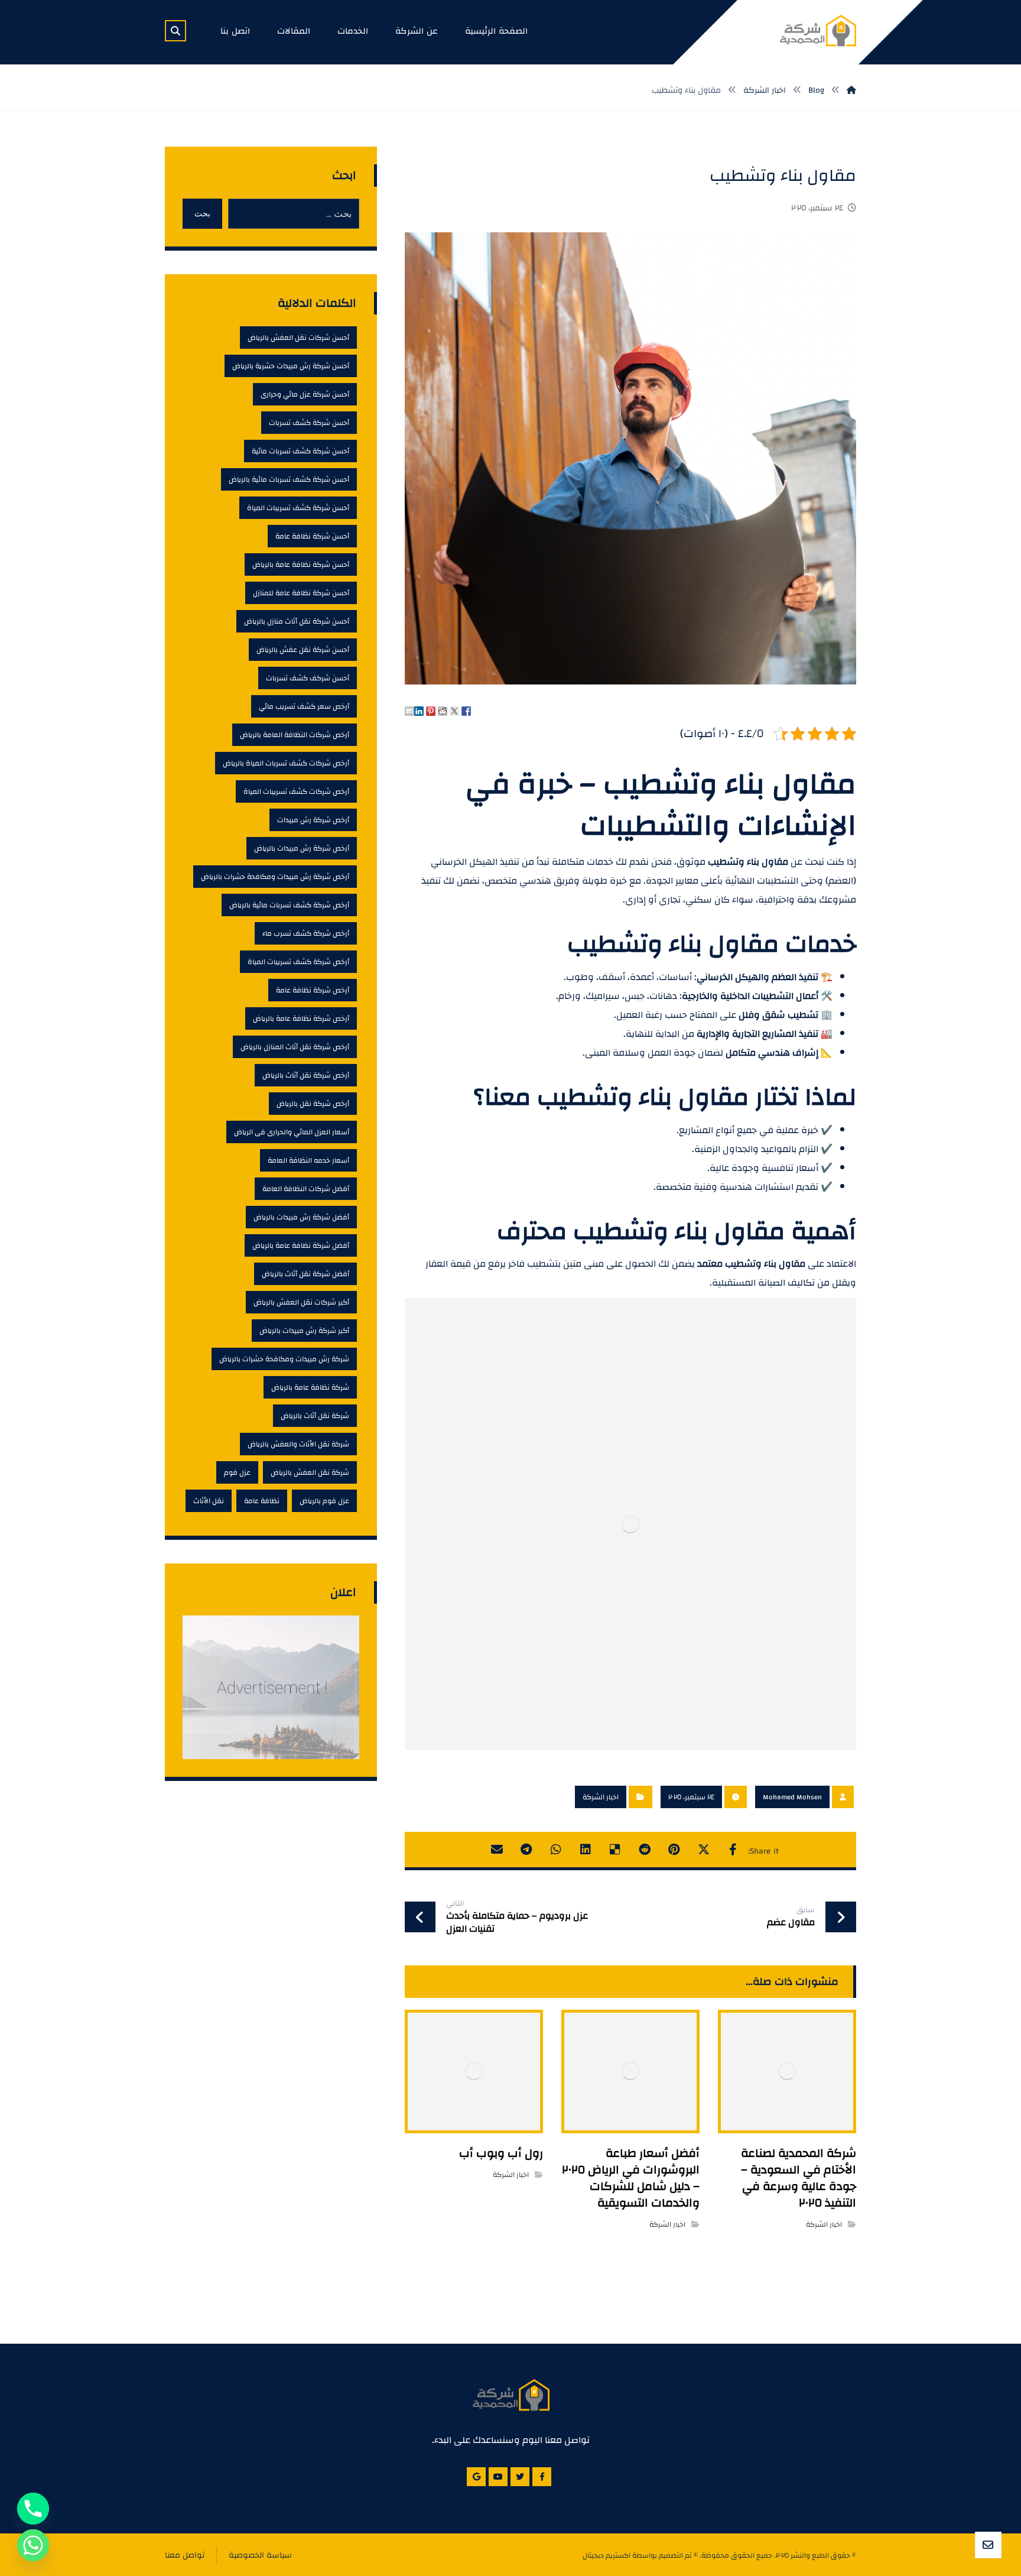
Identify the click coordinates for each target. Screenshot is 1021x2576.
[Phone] (33, 2509)
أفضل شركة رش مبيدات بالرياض (301, 1217)
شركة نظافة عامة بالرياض (310, 1387)
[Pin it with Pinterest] (431, 711)
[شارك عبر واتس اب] (556, 1850)
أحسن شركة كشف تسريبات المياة (298, 508)
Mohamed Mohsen (792, 1797)
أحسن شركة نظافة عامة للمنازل (301, 593)
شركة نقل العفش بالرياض (310, 1472)
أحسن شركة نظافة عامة (312, 536)
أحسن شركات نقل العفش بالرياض (298, 338)
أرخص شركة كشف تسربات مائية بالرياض (289, 905)
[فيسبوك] (542, 2477)
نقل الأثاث (209, 1501)
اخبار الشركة (601, 1797)
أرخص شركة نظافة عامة (313, 990)
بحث (202, 213)
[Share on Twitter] (454, 711)
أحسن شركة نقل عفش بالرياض (303, 650)
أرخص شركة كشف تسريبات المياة (298, 962)
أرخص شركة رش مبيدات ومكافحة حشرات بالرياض (275, 877)
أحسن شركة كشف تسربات (309, 423)
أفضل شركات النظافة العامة (306, 1189)
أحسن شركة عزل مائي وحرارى (305, 394)
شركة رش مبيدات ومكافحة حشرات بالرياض (284, 1359)
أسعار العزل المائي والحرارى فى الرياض (292, 1132)
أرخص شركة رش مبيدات (313, 820)
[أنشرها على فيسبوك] (733, 1850)
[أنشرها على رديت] (645, 1850)
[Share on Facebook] (466, 711)
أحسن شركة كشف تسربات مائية (300, 451)
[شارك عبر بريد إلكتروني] (497, 1850)
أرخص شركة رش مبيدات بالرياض (302, 848)
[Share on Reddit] (443, 711)
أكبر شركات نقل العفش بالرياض (301, 1302)
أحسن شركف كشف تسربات (308, 678)
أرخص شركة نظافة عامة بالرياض (301, 1018)
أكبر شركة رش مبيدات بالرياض (304, 1331)
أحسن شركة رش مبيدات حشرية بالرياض (291, 366)
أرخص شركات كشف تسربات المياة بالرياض (286, 763)
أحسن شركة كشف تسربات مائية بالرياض (289, 479)
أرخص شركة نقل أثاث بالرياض (306, 1075)
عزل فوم (237, 1472)
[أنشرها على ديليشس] (615, 1850)
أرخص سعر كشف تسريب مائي (304, 706)
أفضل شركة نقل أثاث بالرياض (305, 1274)
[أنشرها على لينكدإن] (586, 1850)
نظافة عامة (262, 1501)
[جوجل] (476, 2477)
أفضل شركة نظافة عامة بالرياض (301, 1245)
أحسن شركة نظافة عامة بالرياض (301, 564)
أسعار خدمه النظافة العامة (308, 1160)
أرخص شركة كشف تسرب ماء (306, 933)
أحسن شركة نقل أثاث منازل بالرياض (297, 621)
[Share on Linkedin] (419, 711)
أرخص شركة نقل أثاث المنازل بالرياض (295, 1047)
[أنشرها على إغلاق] (704, 1850)
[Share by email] (409, 711)
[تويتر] (520, 2477)
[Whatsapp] (33, 2545)
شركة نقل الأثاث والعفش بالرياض (298, 1444)
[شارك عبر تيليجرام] (526, 1850)
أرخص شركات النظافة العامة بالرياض (295, 735)
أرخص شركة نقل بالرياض (313, 1104)
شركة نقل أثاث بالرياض (315, 1416)
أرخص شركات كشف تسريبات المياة (296, 791)
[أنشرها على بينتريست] (674, 1850)
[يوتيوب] (498, 2477)
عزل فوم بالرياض (324, 1501)
